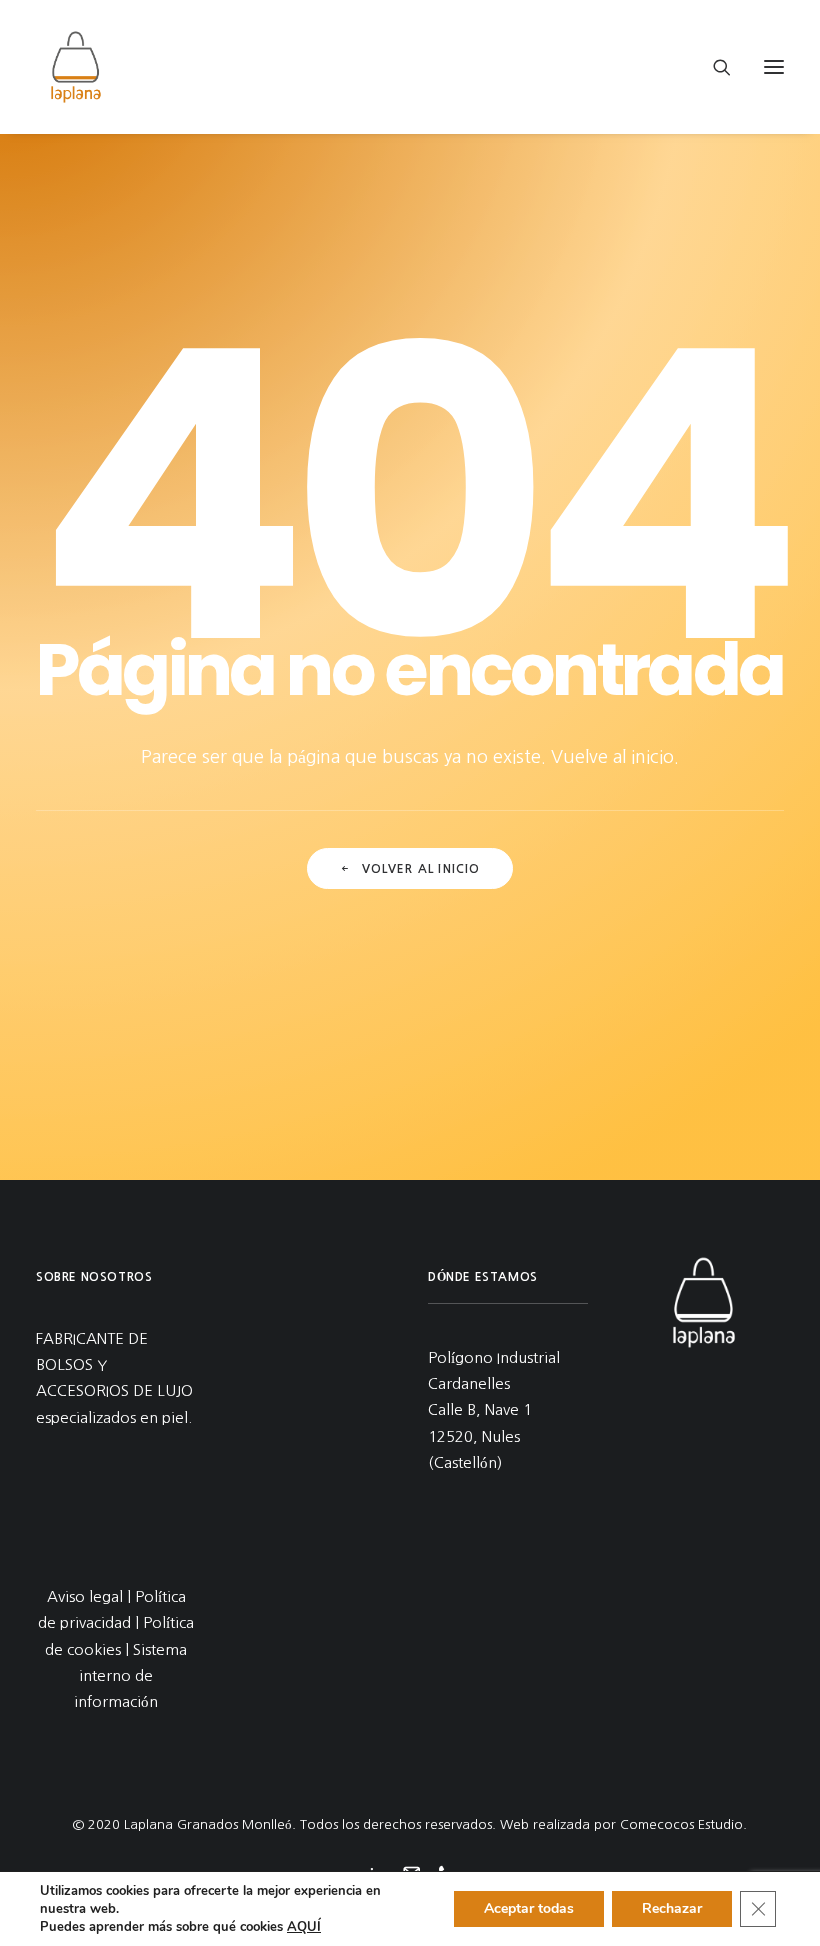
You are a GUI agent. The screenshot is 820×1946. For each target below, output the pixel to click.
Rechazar (672, 1908)
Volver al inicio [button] (421, 869)
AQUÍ (304, 1927)
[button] (774, 67)
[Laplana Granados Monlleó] (76, 67)
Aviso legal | (91, 1596)
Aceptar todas (529, 1908)
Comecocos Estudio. (683, 1824)
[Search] (713, 67)
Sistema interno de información (130, 1676)
